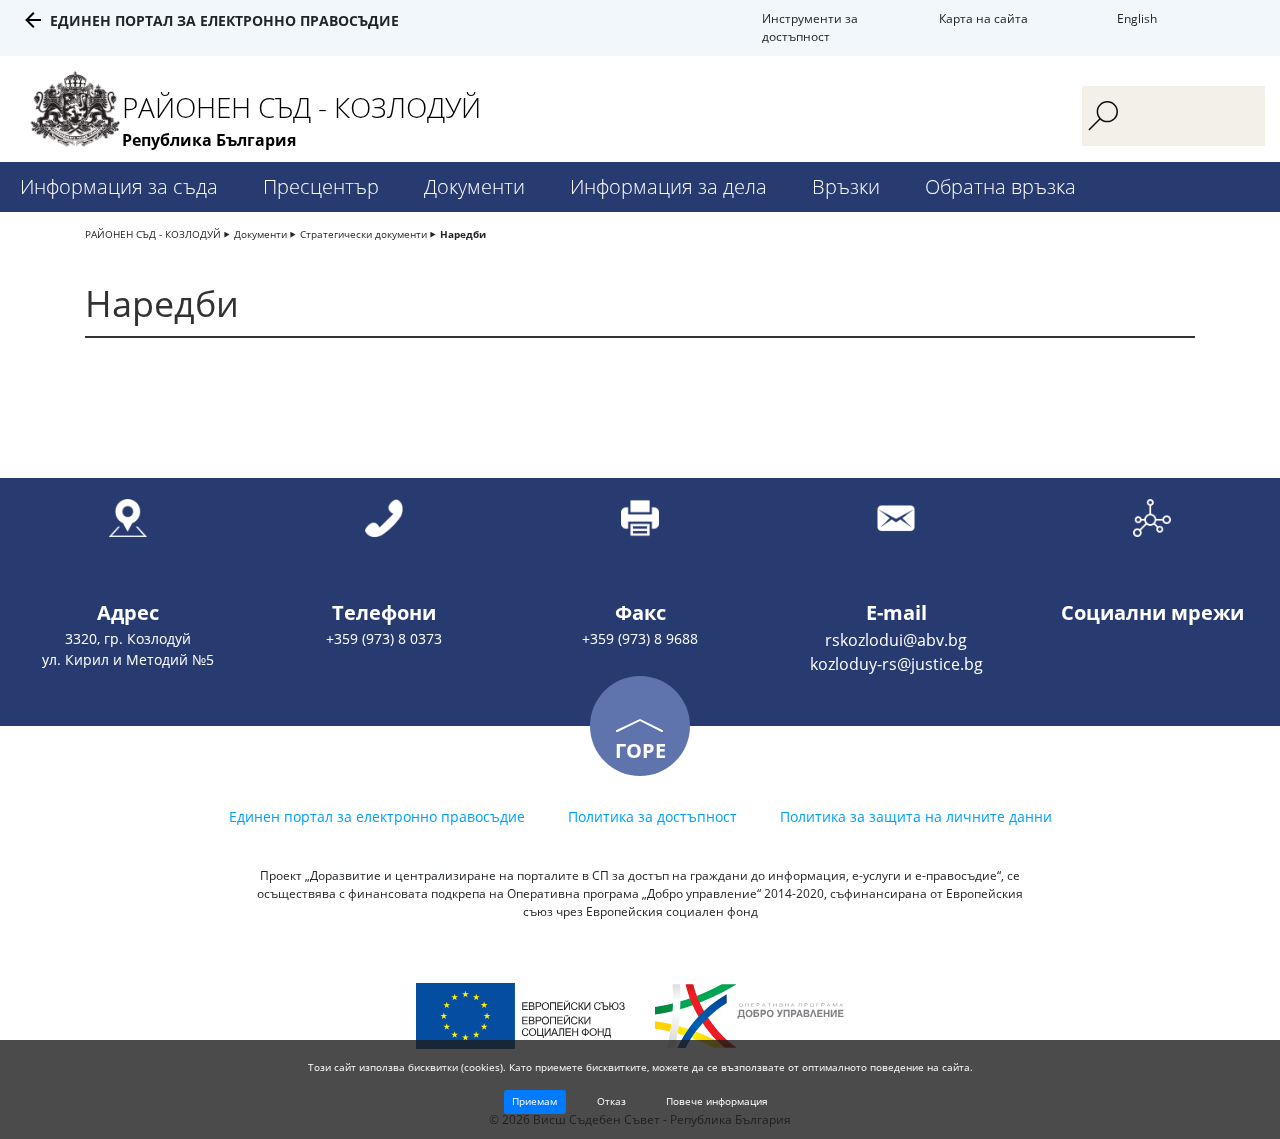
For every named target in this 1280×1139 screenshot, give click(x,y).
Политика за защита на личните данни (916, 816)
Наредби (463, 234)
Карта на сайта (983, 18)
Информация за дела (668, 186)
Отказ (611, 1101)
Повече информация (717, 1101)
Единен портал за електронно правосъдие (224, 20)
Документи (474, 186)
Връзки (846, 186)
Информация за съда (119, 186)
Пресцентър (321, 186)
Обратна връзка (1000, 186)
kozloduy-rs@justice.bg (896, 664)
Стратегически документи (363, 234)
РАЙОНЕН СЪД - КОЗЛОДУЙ (153, 234)
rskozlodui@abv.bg (896, 640)
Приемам (534, 1101)
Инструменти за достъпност (810, 27)
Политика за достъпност (652, 816)
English (1137, 18)
